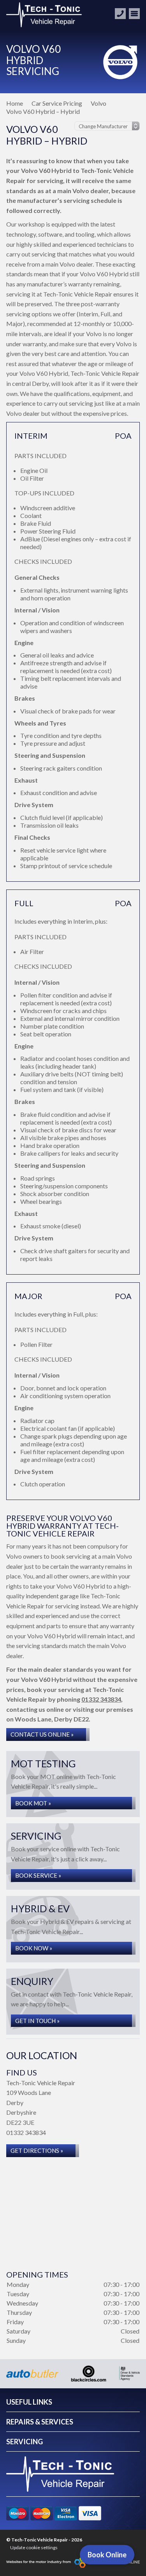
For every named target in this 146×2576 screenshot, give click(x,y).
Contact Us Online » (42, 1734)
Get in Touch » (37, 2021)
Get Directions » (37, 2150)
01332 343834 (101, 1699)
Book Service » (38, 1875)
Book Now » (34, 1948)
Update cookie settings (34, 2547)
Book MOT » (33, 1803)
